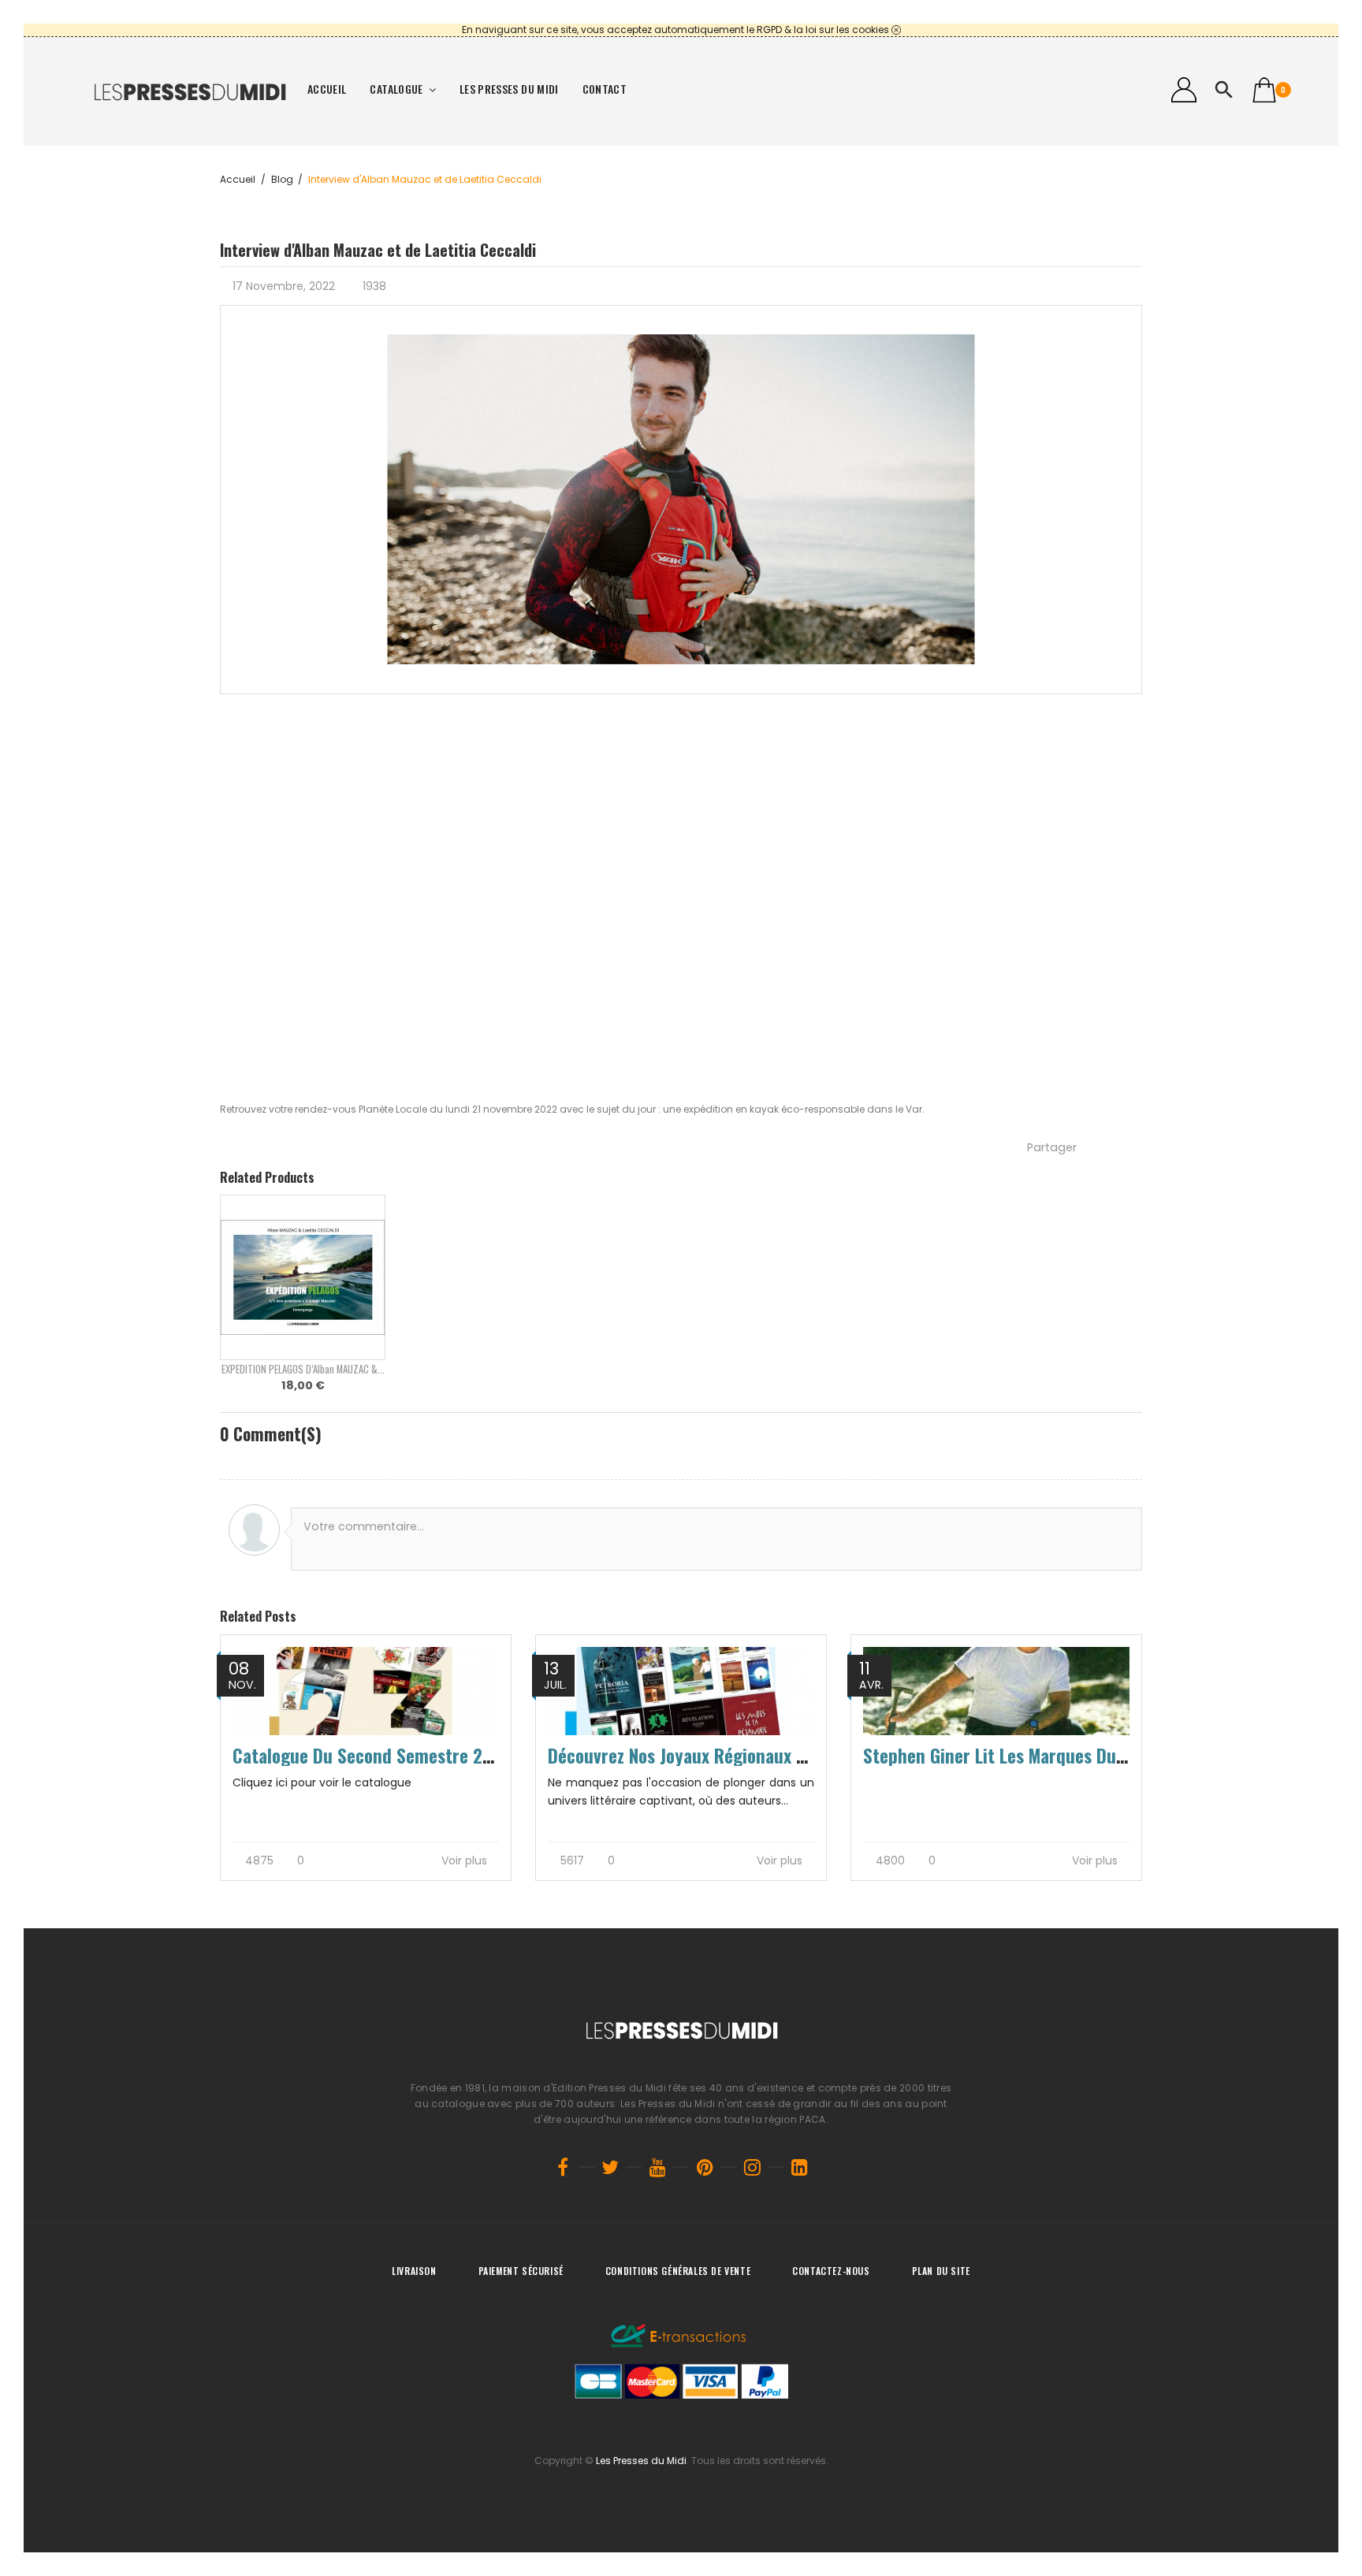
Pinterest (705, 2167)
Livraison (414, 2271)
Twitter (610, 2167)
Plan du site (941, 2271)
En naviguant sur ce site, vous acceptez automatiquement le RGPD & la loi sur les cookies (675, 30)
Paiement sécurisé (521, 2271)
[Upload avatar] (254, 1530)
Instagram (752, 2167)
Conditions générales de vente (678, 2271)
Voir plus (466, 1861)
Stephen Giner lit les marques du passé (1013, 1756)
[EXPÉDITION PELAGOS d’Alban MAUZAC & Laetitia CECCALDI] (303, 1277)
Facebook (563, 2167)
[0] (1264, 90)
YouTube (657, 2167)
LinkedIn (799, 2167)
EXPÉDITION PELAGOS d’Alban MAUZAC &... (303, 1369)
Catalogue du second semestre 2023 (372, 1756)
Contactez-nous (831, 2271)
